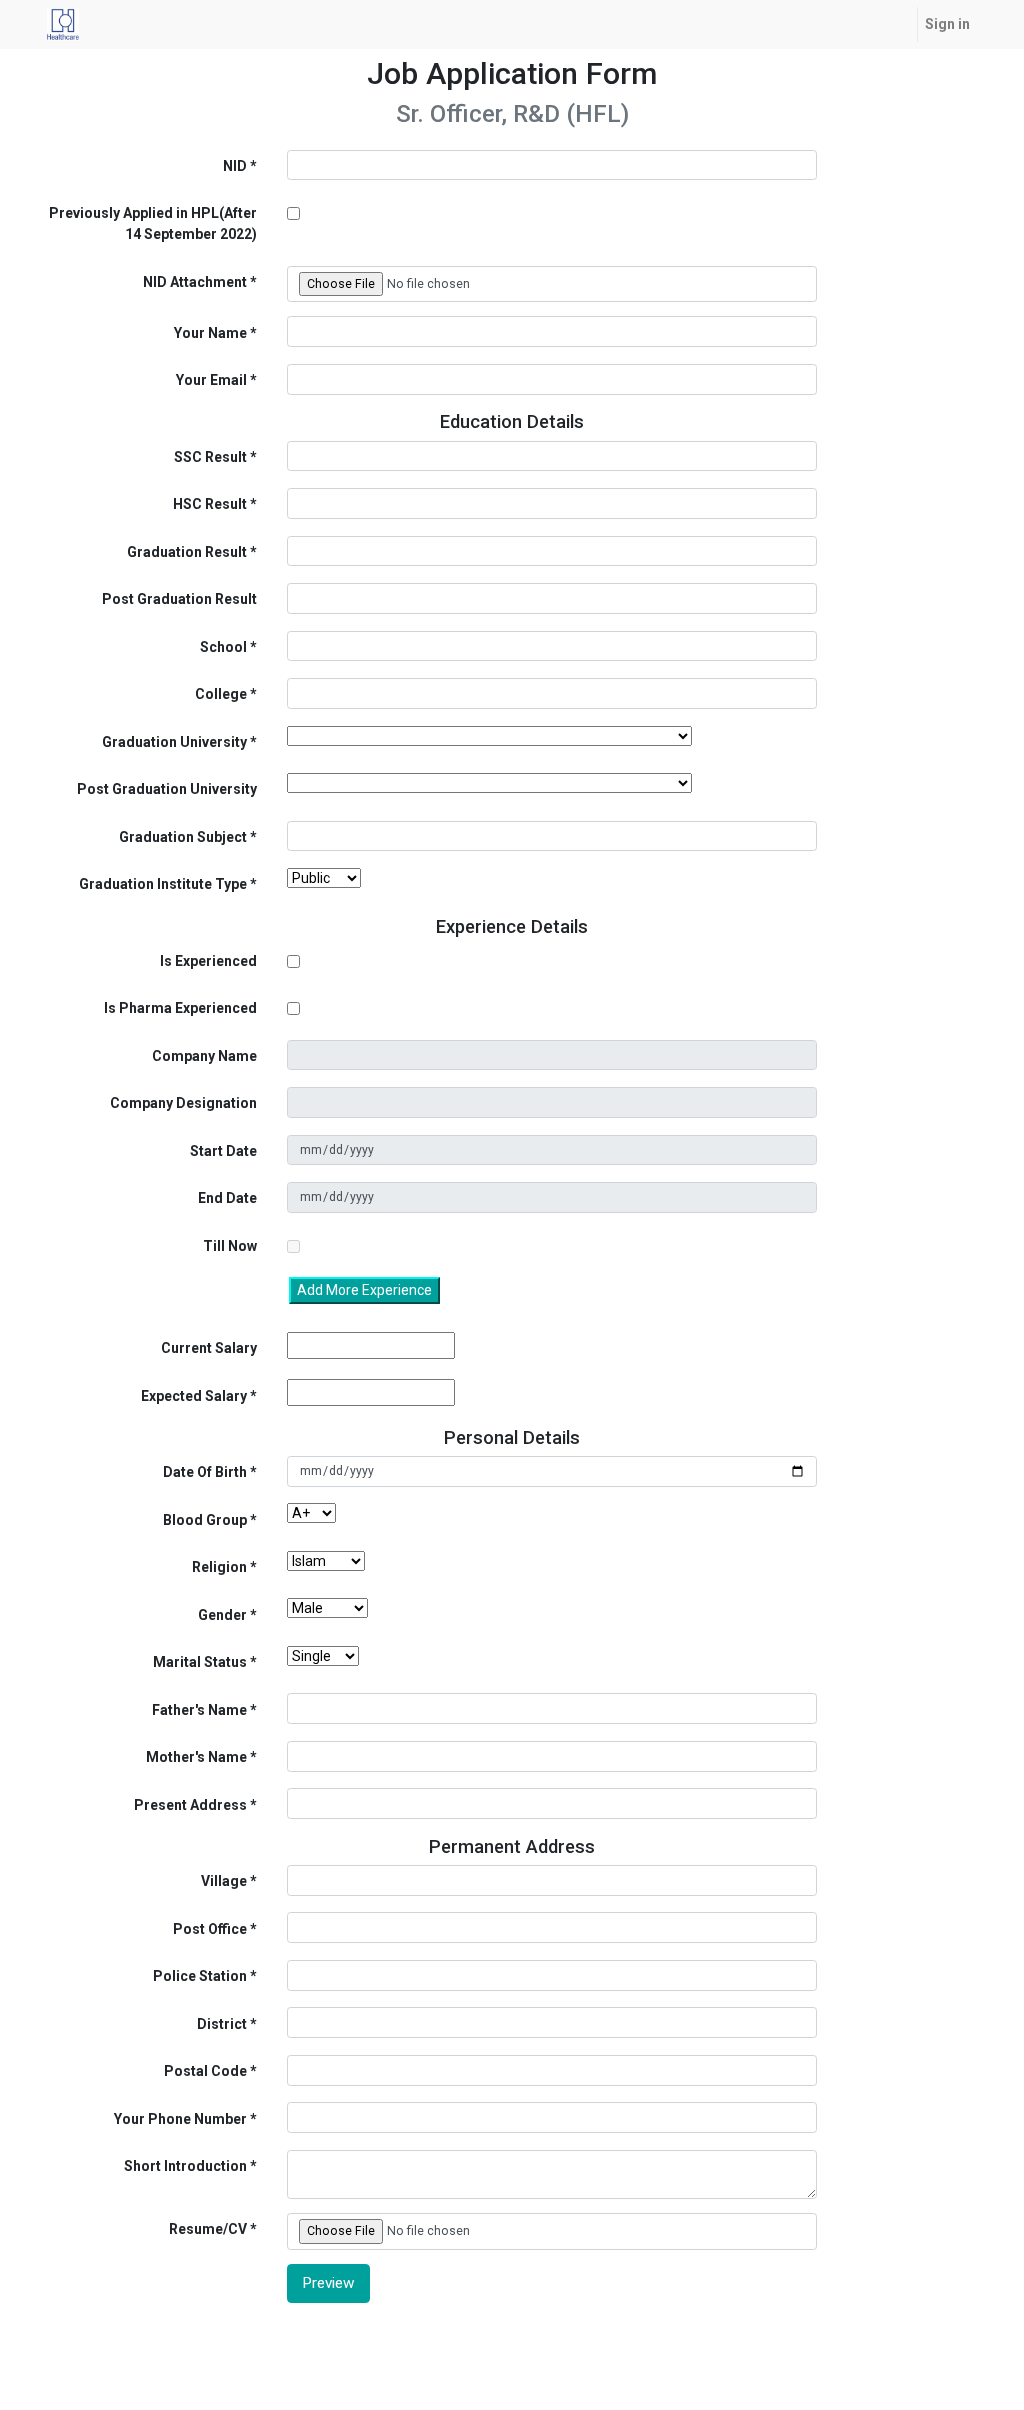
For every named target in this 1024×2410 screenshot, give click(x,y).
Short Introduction (185, 2166)
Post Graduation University (167, 789)
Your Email (211, 380)
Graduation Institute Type (163, 884)
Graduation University (174, 742)
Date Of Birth (205, 1472)
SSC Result (210, 457)
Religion (219, 1567)
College (221, 694)
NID (235, 166)
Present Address (190, 1805)
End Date (227, 1198)
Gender (222, 1615)
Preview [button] (328, 2283)
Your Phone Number (180, 2119)
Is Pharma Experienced (180, 1008)
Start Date (223, 1151)
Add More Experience (364, 1290)
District (222, 2024)
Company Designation (183, 1103)
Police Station (200, 1976)
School (223, 647)
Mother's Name (196, 1757)
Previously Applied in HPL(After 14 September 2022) (153, 223)
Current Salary (209, 1348)
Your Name (210, 333)
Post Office (210, 1929)
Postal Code (205, 2071)
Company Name (204, 1056)
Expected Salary (194, 1396)
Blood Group (205, 1520)
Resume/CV (208, 2229)
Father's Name (199, 1710)
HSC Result (210, 504)
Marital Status (200, 1662)
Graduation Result (187, 552)
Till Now (230, 1246)
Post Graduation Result (179, 599)
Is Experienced (208, 961)
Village (224, 1881)
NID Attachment (195, 282)
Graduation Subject (183, 837)
